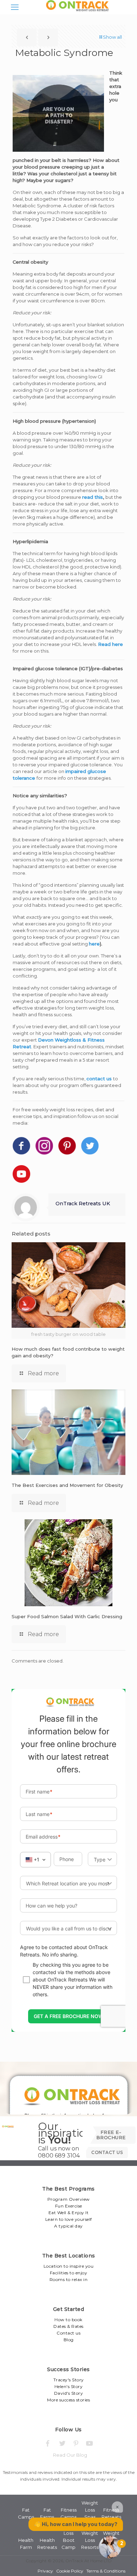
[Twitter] (62, 2443)
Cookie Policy (70, 2571)
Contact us (68, 2333)
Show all (112, 37)
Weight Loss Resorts (90, 2540)
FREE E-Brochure (111, 2135)
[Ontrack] (76, 11)
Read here (110, 644)
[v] (90, 2443)
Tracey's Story (69, 2380)
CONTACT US (107, 2152)
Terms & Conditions (106, 2571)
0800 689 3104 (59, 2156)
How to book (68, 2320)
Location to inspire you (69, 2266)
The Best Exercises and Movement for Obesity (67, 1485)
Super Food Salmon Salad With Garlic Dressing (67, 1616)
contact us (99, 1079)
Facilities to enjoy (69, 2273)
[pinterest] (76, 2443)
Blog (69, 2340)
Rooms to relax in (69, 2279)
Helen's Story (69, 2386)
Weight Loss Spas (90, 2510)
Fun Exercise (69, 2206)
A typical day (68, 2226)
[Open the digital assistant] (110, 2547)
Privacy (45, 2571)
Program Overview (69, 2199)
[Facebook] (48, 2443)
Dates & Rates (68, 2326)
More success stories (68, 2400)
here (94, 944)
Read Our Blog (70, 2455)
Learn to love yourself (69, 2219)
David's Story (69, 2393)
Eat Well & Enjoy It (69, 2213)
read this (93, 497)
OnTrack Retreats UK (83, 1204)
